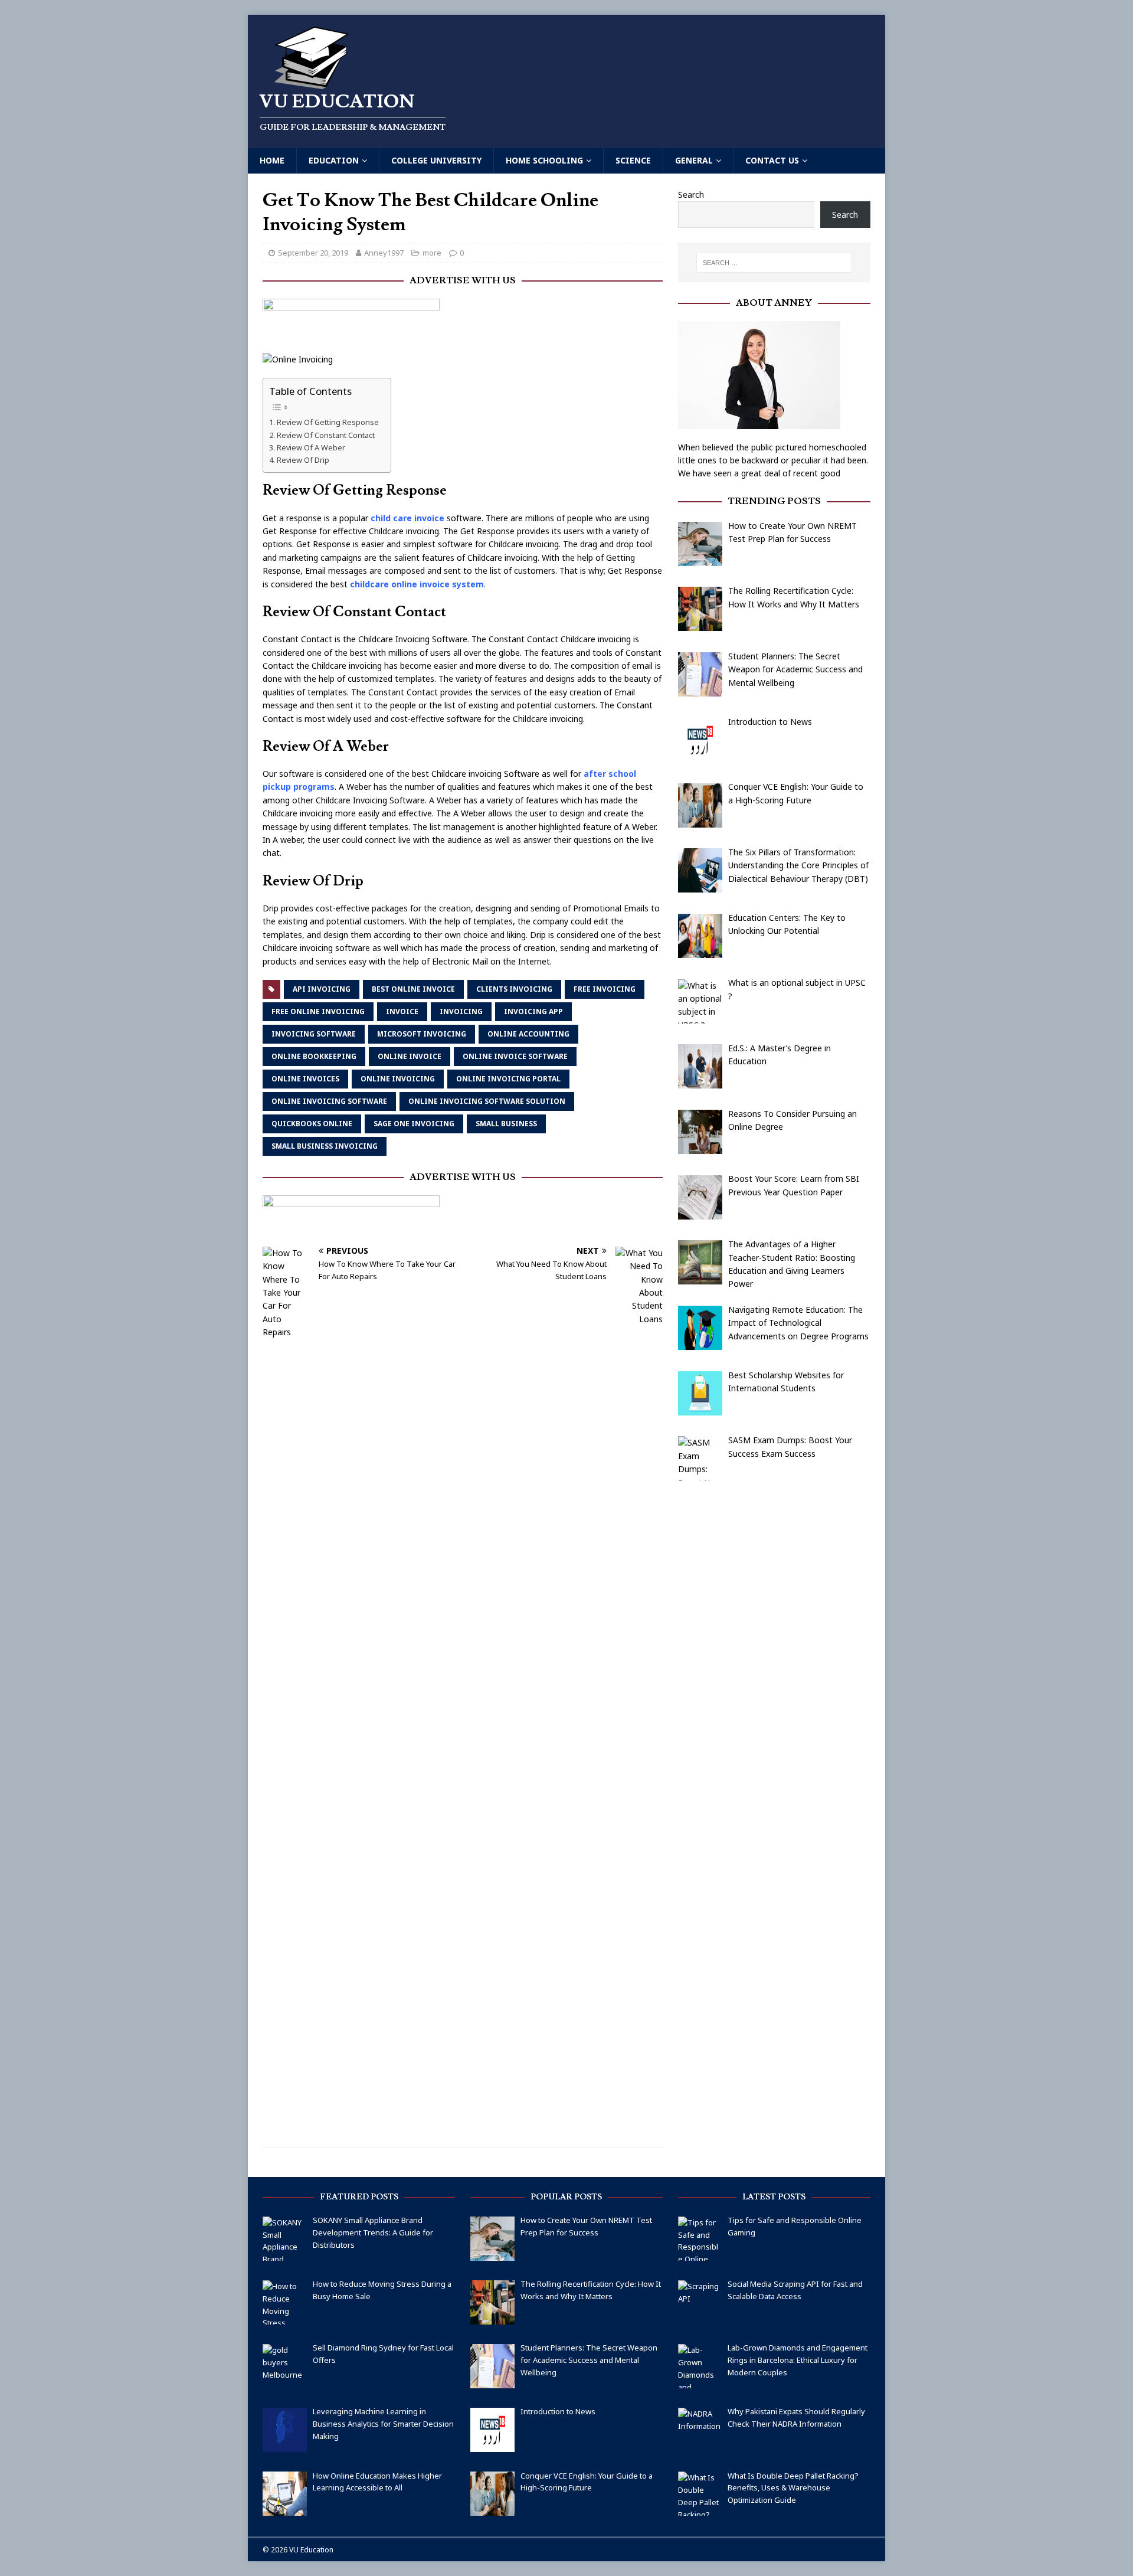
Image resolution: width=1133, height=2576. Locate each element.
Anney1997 (384, 253)
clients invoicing (514, 989)
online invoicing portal (508, 1079)
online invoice (410, 1056)
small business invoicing (325, 1146)
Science (633, 160)
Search (691, 194)
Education (334, 160)
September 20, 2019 (313, 253)
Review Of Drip (303, 460)
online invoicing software (329, 1101)
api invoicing (322, 989)
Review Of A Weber (311, 447)
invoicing (461, 1011)
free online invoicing (318, 1011)
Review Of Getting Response (328, 422)
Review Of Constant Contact (326, 435)
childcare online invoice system (417, 584)
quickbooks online (312, 1124)
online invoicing (398, 1079)
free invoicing (605, 989)
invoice (402, 1011)
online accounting (528, 1034)
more (432, 253)
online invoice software (515, 1056)
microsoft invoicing (422, 1034)
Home (272, 160)
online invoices (305, 1079)
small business (506, 1124)
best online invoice (413, 989)
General (694, 160)
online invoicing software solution (487, 1101)
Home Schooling (544, 160)
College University (436, 160)
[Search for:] (774, 263)
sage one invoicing (414, 1124)
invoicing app (533, 1011)
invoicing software (314, 1034)
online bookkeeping (314, 1056)
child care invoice (407, 518)
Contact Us (772, 160)
